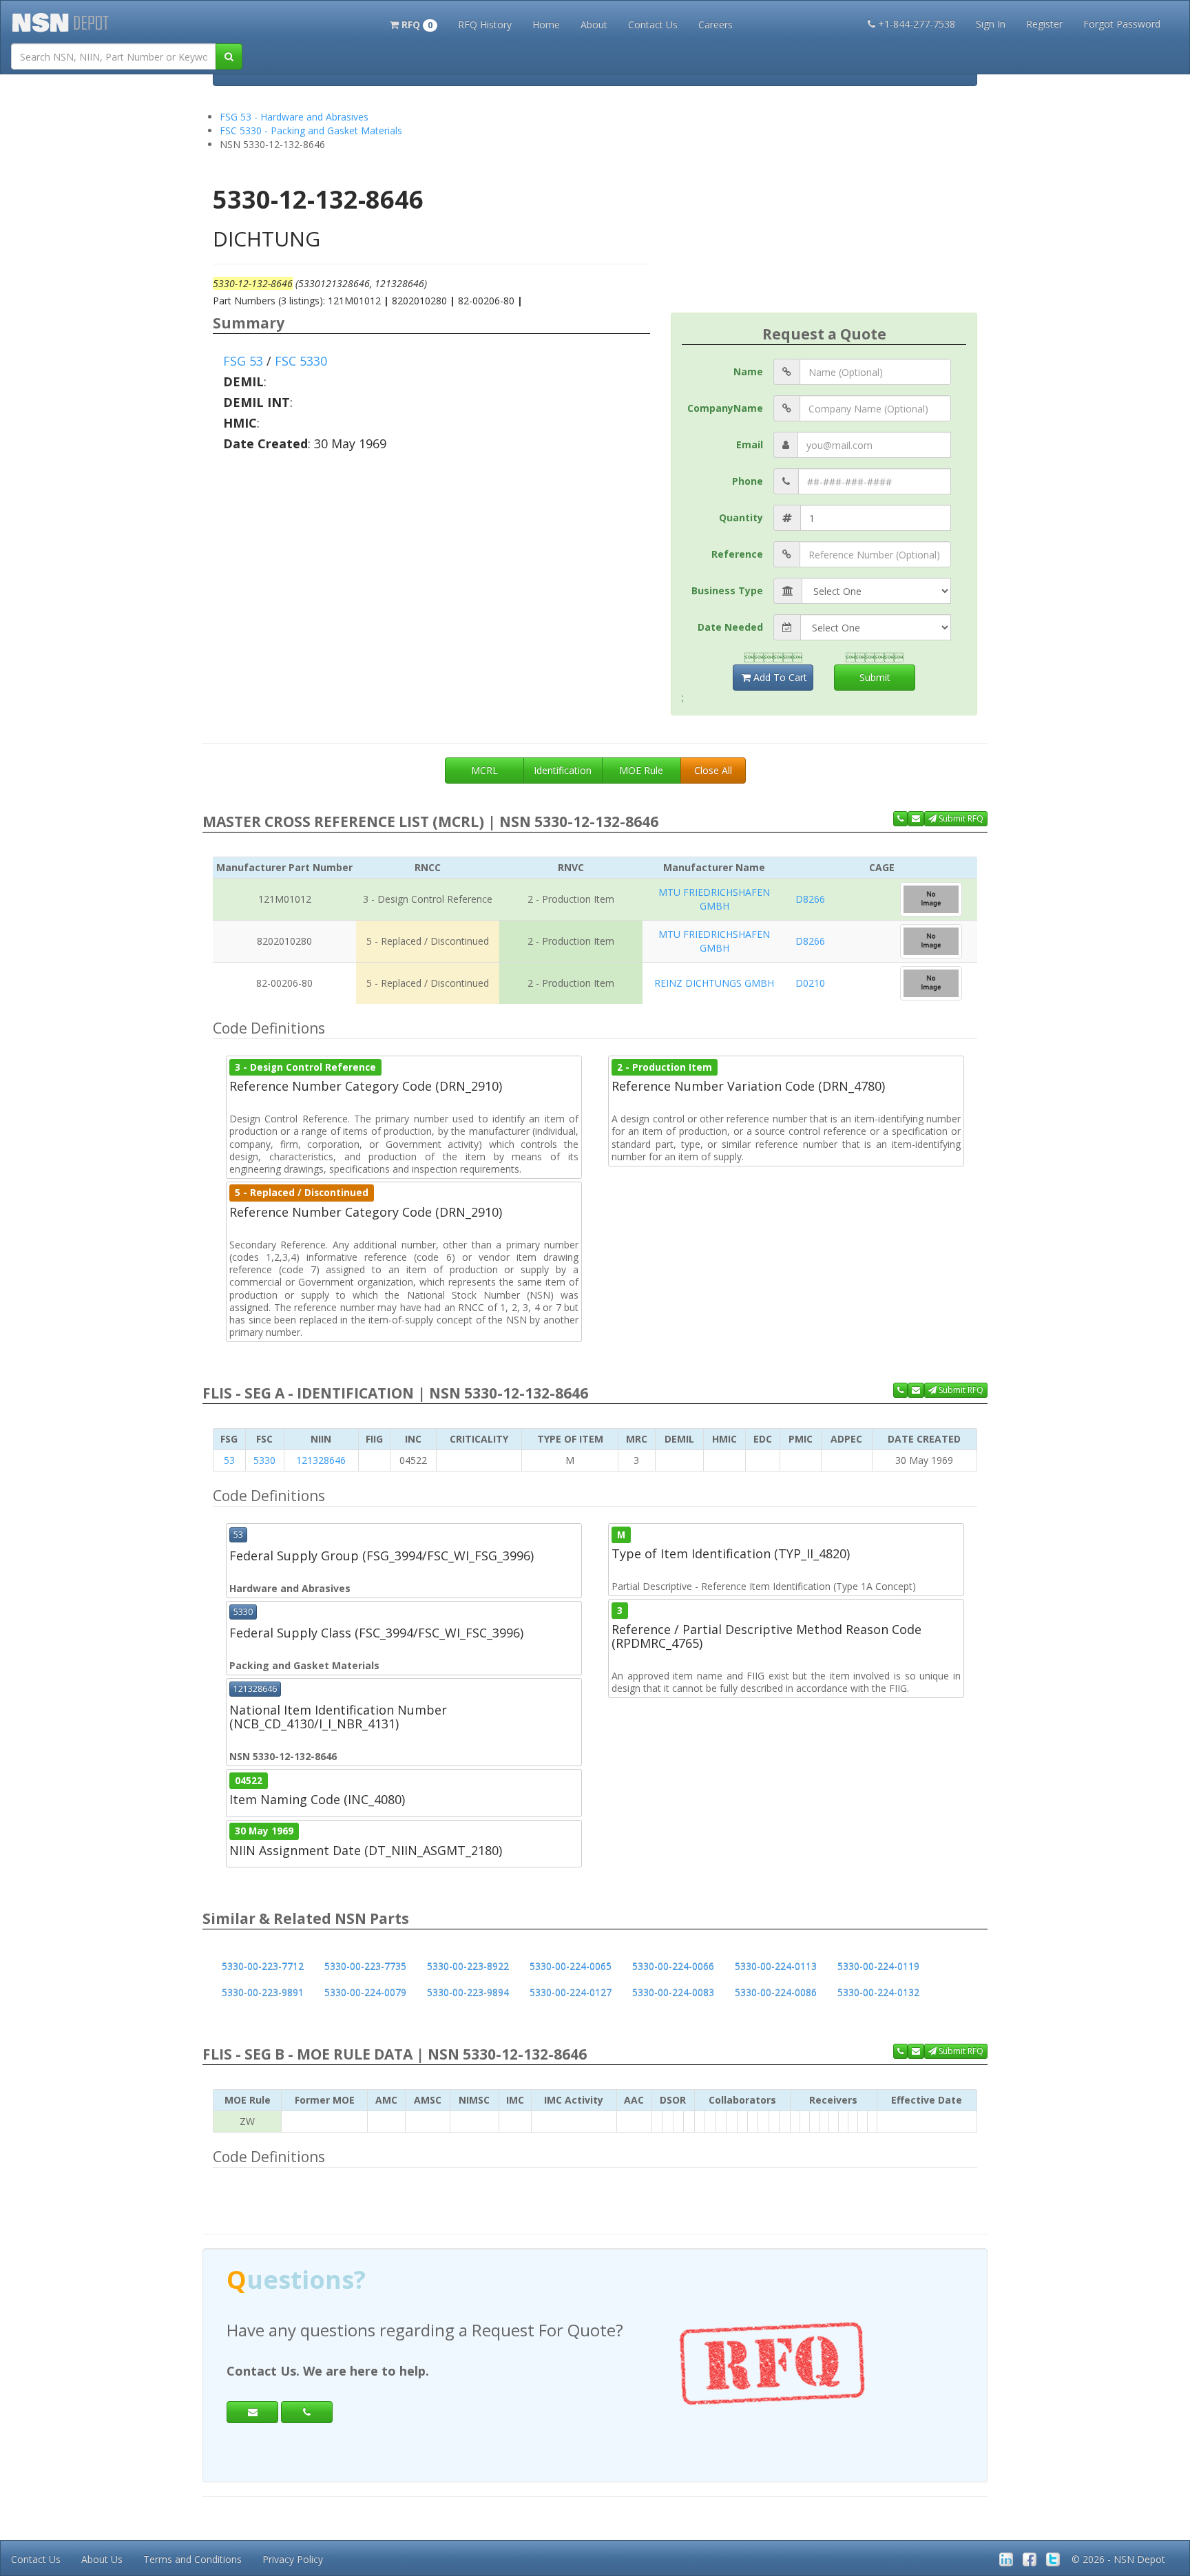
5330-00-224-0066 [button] (673, 1966)
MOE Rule (641, 770)
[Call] (307, 2412)
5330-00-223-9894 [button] (468, 1992)
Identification (563, 770)
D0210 (810, 983)
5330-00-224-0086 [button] (776, 1992)
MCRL (484, 770)
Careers (716, 24)
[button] (414, 23)
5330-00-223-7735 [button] (365, 1966)
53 (229, 1460)
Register (1044, 24)
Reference (737, 554)
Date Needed (730, 627)
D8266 (810, 899)
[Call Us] (900, 819)
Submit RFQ (960, 818)
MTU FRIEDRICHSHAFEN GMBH (714, 899)
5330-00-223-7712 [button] (263, 1966)
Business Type (727, 590)
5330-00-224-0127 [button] (571, 1992)
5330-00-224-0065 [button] (571, 1966)
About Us (102, 2559)
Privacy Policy (293, 2559)
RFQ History (485, 24)
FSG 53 (243, 361)
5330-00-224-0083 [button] (673, 1992)
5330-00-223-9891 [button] (263, 1992)
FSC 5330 (301, 361)
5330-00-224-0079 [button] (365, 1992)
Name (748, 371)
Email (750, 444)
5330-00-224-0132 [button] (878, 1992)
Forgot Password (1122, 24)
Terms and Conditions (192, 2559)
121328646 (321, 1460)
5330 (264, 1460)
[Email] (252, 2412)
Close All (713, 770)
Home (546, 24)
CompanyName (725, 408)
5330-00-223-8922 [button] (468, 1966)
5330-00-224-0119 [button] (878, 1966)
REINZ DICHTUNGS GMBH (714, 983)
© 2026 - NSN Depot (1118, 2559)
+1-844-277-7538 (917, 24)
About (594, 24)
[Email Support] (916, 819)
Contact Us (653, 24)
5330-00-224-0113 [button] (776, 1966)
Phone (748, 481)
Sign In (991, 24)
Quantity (741, 517)
